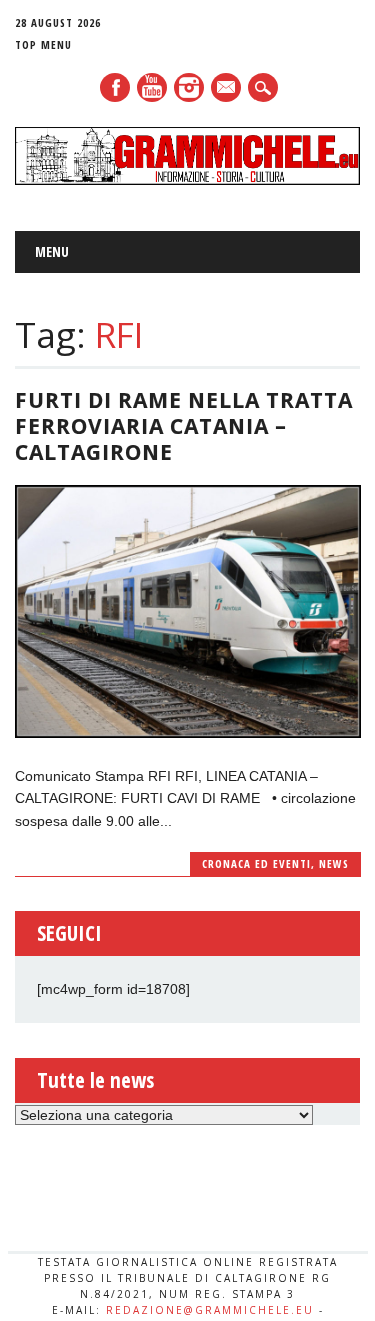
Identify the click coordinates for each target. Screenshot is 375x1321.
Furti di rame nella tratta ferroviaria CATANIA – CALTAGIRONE (184, 426)
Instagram (189, 87)
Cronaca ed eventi (256, 863)
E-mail (227, 89)
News (334, 863)
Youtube (152, 87)
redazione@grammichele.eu (210, 1310)
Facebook (115, 87)
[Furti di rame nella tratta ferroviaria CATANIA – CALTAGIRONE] (187, 733)
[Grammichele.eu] (187, 180)
